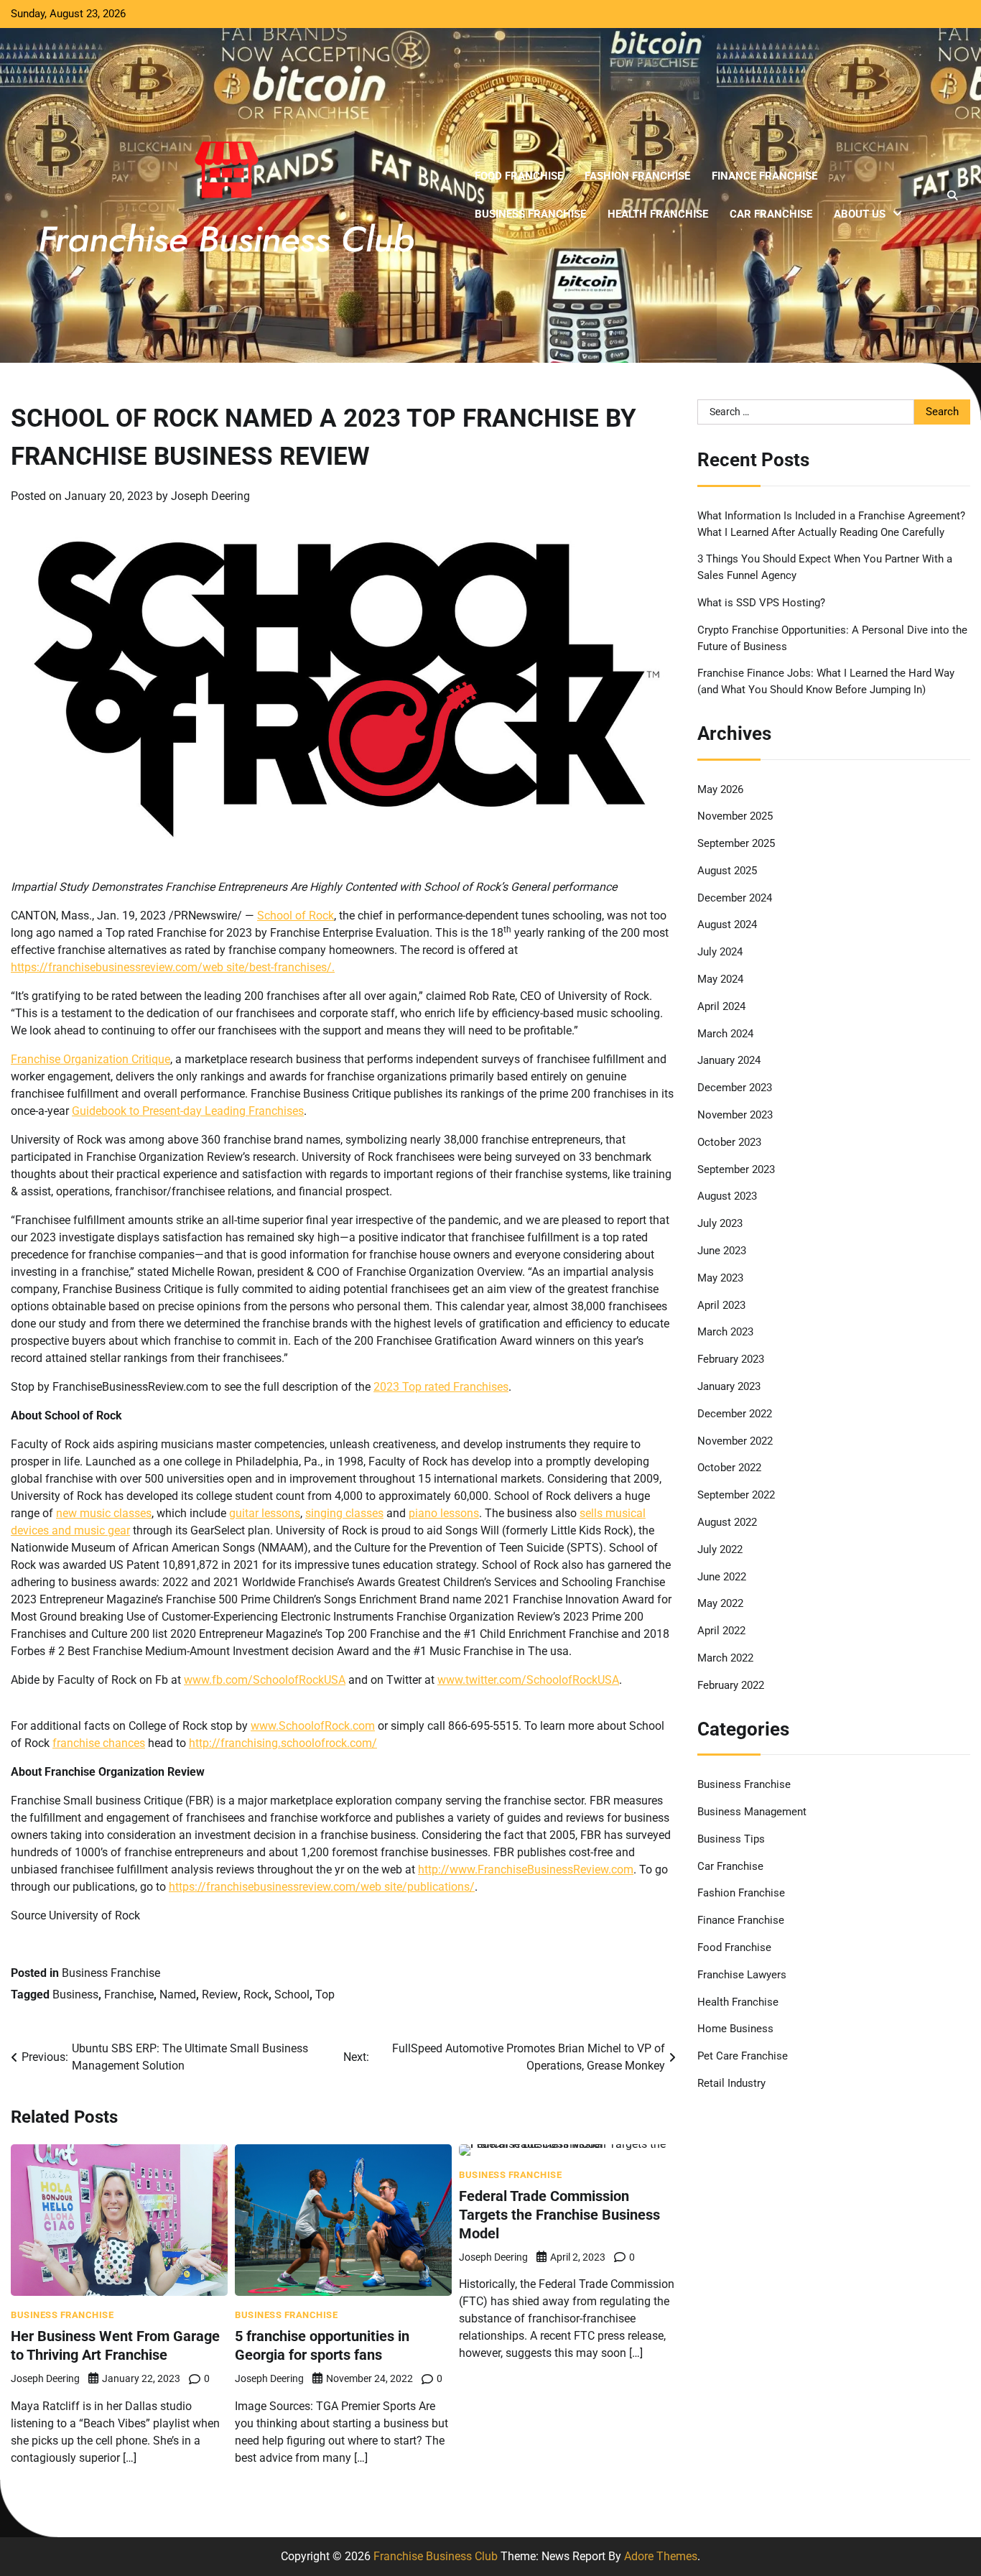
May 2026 (720, 789)
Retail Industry (731, 2084)
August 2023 (727, 1197)
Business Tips (731, 1839)
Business (75, 1994)
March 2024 (725, 1034)
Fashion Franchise (637, 176)
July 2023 (720, 1224)
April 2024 (721, 1006)
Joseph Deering (210, 496)
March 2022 (725, 1659)
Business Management (752, 1812)
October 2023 (729, 1142)
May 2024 (720, 980)
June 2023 (722, 1251)
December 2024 (735, 898)
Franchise (129, 1994)
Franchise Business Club (436, 2556)
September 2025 (736, 844)
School (292, 1994)
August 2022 (727, 1523)
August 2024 (727, 925)
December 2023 (735, 1088)
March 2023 (725, 1333)
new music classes (104, 1513)
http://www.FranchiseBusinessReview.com (526, 1870)
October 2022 (729, 1468)
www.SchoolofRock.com (313, 1726)
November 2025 (735, 817)
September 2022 (736, 1496)
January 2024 (729, 1061)
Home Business (735, 2029)
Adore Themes (661, 2556)
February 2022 (731, 1685)
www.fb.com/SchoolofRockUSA (265, 1680)
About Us (860, 214)
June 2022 (722, 1577)
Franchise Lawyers (742, 1975)
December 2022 (735, 1414)
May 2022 (720, 1604)
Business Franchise (530, 214)
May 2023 (720, 1278)
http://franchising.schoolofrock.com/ (283, 1743)
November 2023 (735, 1116)
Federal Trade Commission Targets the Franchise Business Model (559, 2215)
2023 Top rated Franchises (441, 1387)
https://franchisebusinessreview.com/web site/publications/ (322, 1887)
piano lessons (444, 1513)
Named (178, 1994)
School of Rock (296, 916)
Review (220, 1994)
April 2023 (721, 1305)
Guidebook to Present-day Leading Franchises (188, 1111)
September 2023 (736, 1169)
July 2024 (720, 953)
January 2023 (729, 1387)
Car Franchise (771, 214)
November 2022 (735, 1441)
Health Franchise (658, 214)
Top (325, 1994)
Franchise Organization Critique (90, 1059)
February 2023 (731, 1360)
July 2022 (720, 1549)
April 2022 (721, 1631)
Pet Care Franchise (743, 2057)
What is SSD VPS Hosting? (761, 603)
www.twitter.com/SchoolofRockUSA (528, 1680)
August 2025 (727, 871)
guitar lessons (265, 1513)
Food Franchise (519, 176)
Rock (256, 1994)
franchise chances (99, 1743)
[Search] (952, 195)
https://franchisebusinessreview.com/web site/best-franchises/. (173, 967)
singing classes (344, 1513)
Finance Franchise (764, 176)
